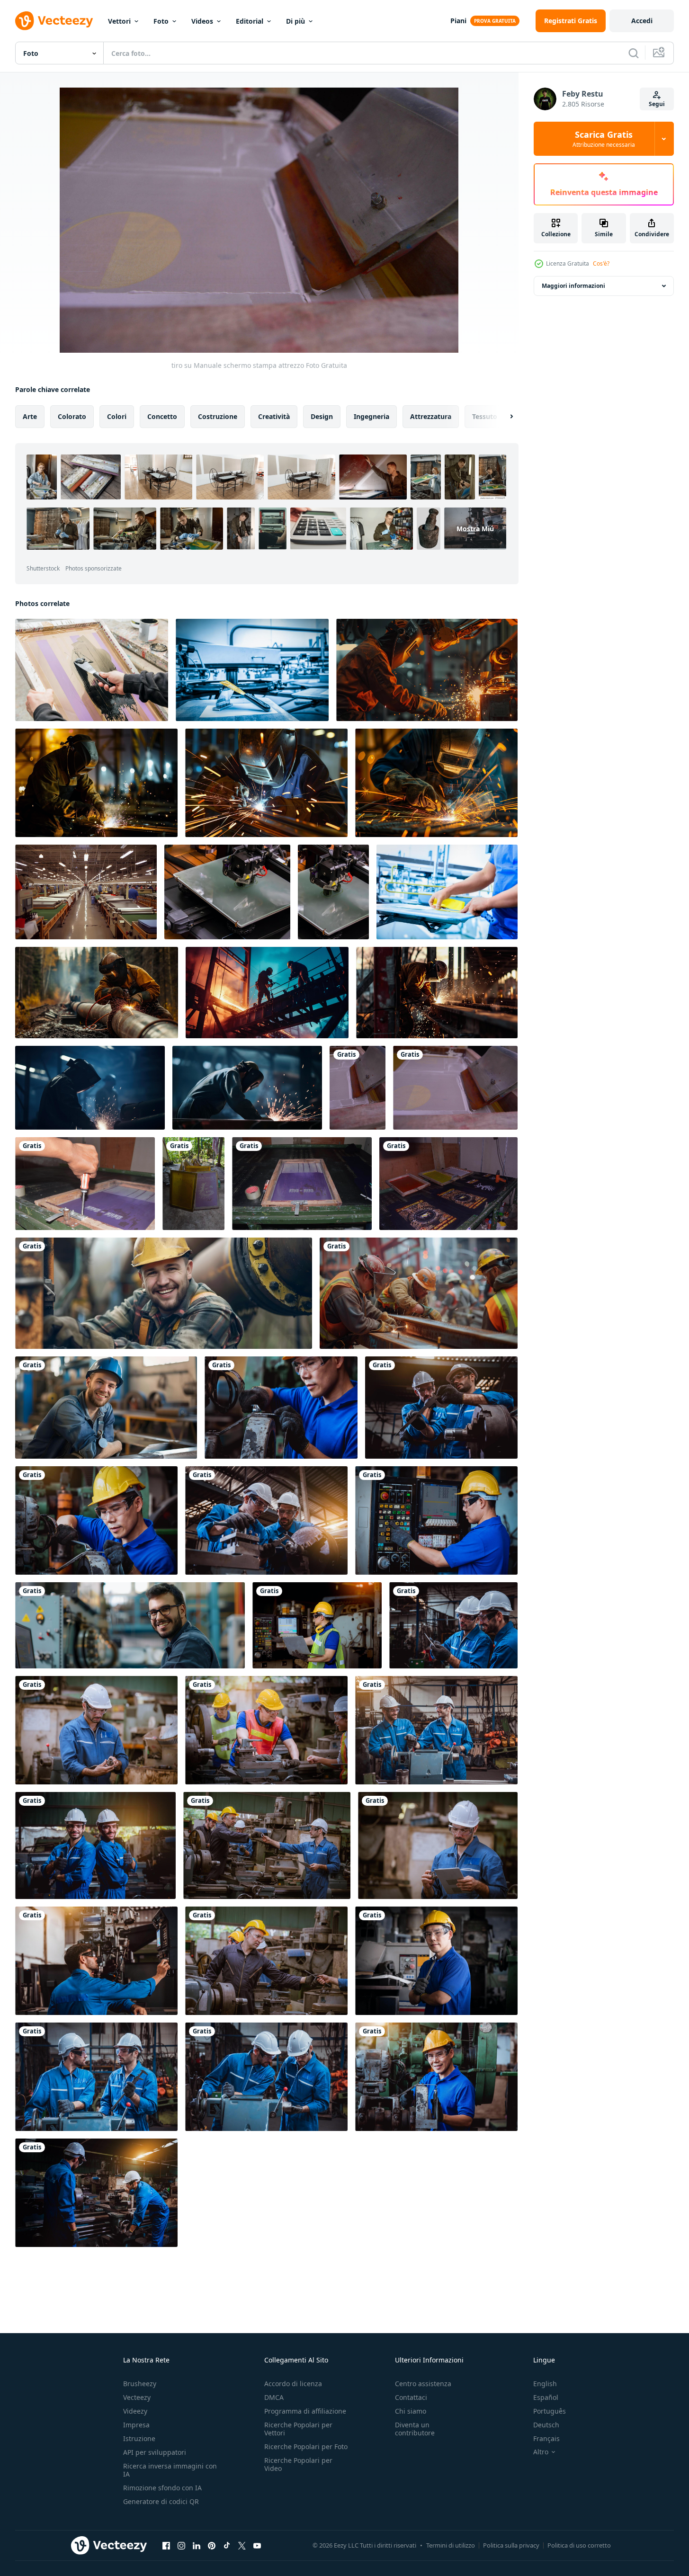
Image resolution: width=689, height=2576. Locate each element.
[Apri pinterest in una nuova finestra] (212, 2545)
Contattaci (411, 2397)
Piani (458, 21)
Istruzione (139, 2438)
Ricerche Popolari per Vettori (298, 2429)
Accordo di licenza (293, 2384)
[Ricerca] (634, 53)
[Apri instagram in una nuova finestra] (181, 2545)
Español (546, 2397)
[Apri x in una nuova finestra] (242, 2545)
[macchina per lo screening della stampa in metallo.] (252, 670)
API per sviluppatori (155, 2452)
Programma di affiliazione (305, 2411)
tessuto (485, 416)
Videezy (135, 2411)
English (545, 2384)
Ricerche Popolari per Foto (306, 2447)
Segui (657, 104)
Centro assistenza (423, 2384)
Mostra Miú (475, 529)
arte (30, 416)
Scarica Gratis (604, 139)
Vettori (119, 21)
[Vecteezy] (54, 21)
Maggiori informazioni (573, 286)
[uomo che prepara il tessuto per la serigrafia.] (447, 892)
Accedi (642, 21)
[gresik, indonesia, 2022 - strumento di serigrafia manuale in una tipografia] (302, 1184)
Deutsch (546, 2425)
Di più (295, 21)
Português (550, 2411)
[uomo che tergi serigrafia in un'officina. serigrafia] (92, 670)
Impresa (136, 2425)
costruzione (218, 416)
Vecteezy (137, 2397)
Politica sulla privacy (511, 2545)
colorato (72, 416)
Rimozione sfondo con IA (162, 2488)
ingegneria (371, 416)
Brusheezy (140, 2384)
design (322, 416)
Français (546, 2438)
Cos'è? (601, 263)
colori (117, 416)
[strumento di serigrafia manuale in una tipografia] (85, 1184)
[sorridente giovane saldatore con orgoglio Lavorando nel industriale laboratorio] (106, 1408)
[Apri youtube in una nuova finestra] (257, 2545)
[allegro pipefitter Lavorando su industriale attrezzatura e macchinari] (164, 1293)
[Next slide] (503, 417)
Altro (541, 2452)
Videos (202, 21)
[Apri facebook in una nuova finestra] (166, 2545)
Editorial (250, 21)
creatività (274, 416)
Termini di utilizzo (451, 2545)
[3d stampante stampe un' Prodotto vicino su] (227, 892)
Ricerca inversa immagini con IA (170, 2470)
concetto (162, 416)
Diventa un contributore (415, 2429)
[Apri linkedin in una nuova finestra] (197, 2545)
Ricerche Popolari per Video (298, 2464)
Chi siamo (411, 2411)
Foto (161, 21)
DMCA (274, 2397)
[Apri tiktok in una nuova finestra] (227, 2545)
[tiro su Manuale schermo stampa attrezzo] (358, 1088)
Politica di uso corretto (579, 2545)
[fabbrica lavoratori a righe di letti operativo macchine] (86, 892)
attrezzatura (431, 416)
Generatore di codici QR (161, 2501)
